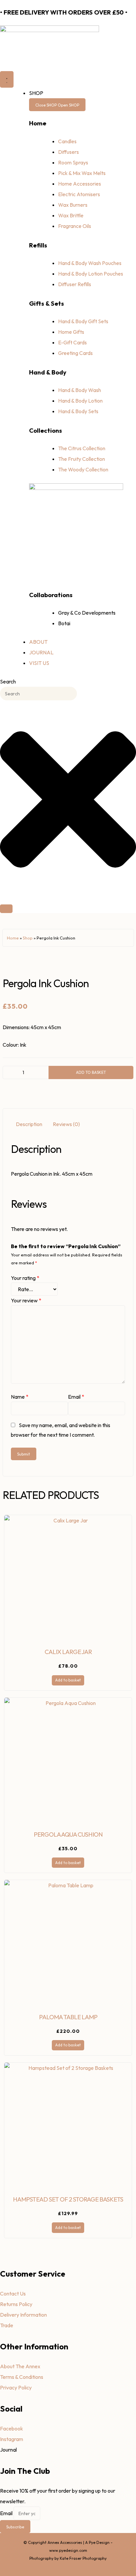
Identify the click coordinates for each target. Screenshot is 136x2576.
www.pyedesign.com (68, 2550)
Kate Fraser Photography (83, 2558)
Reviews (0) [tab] (66, 1124)
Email (76, 1397)
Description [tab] (29, 1124)
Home (13, 938)
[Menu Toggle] (7, 79)
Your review (26, 1300)
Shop (28, 938)
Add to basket (91, 1072)
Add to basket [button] (68, 1680)
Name (20, 1397)
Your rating (25, 1278)
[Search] (6, 909)
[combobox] (38, 694)
